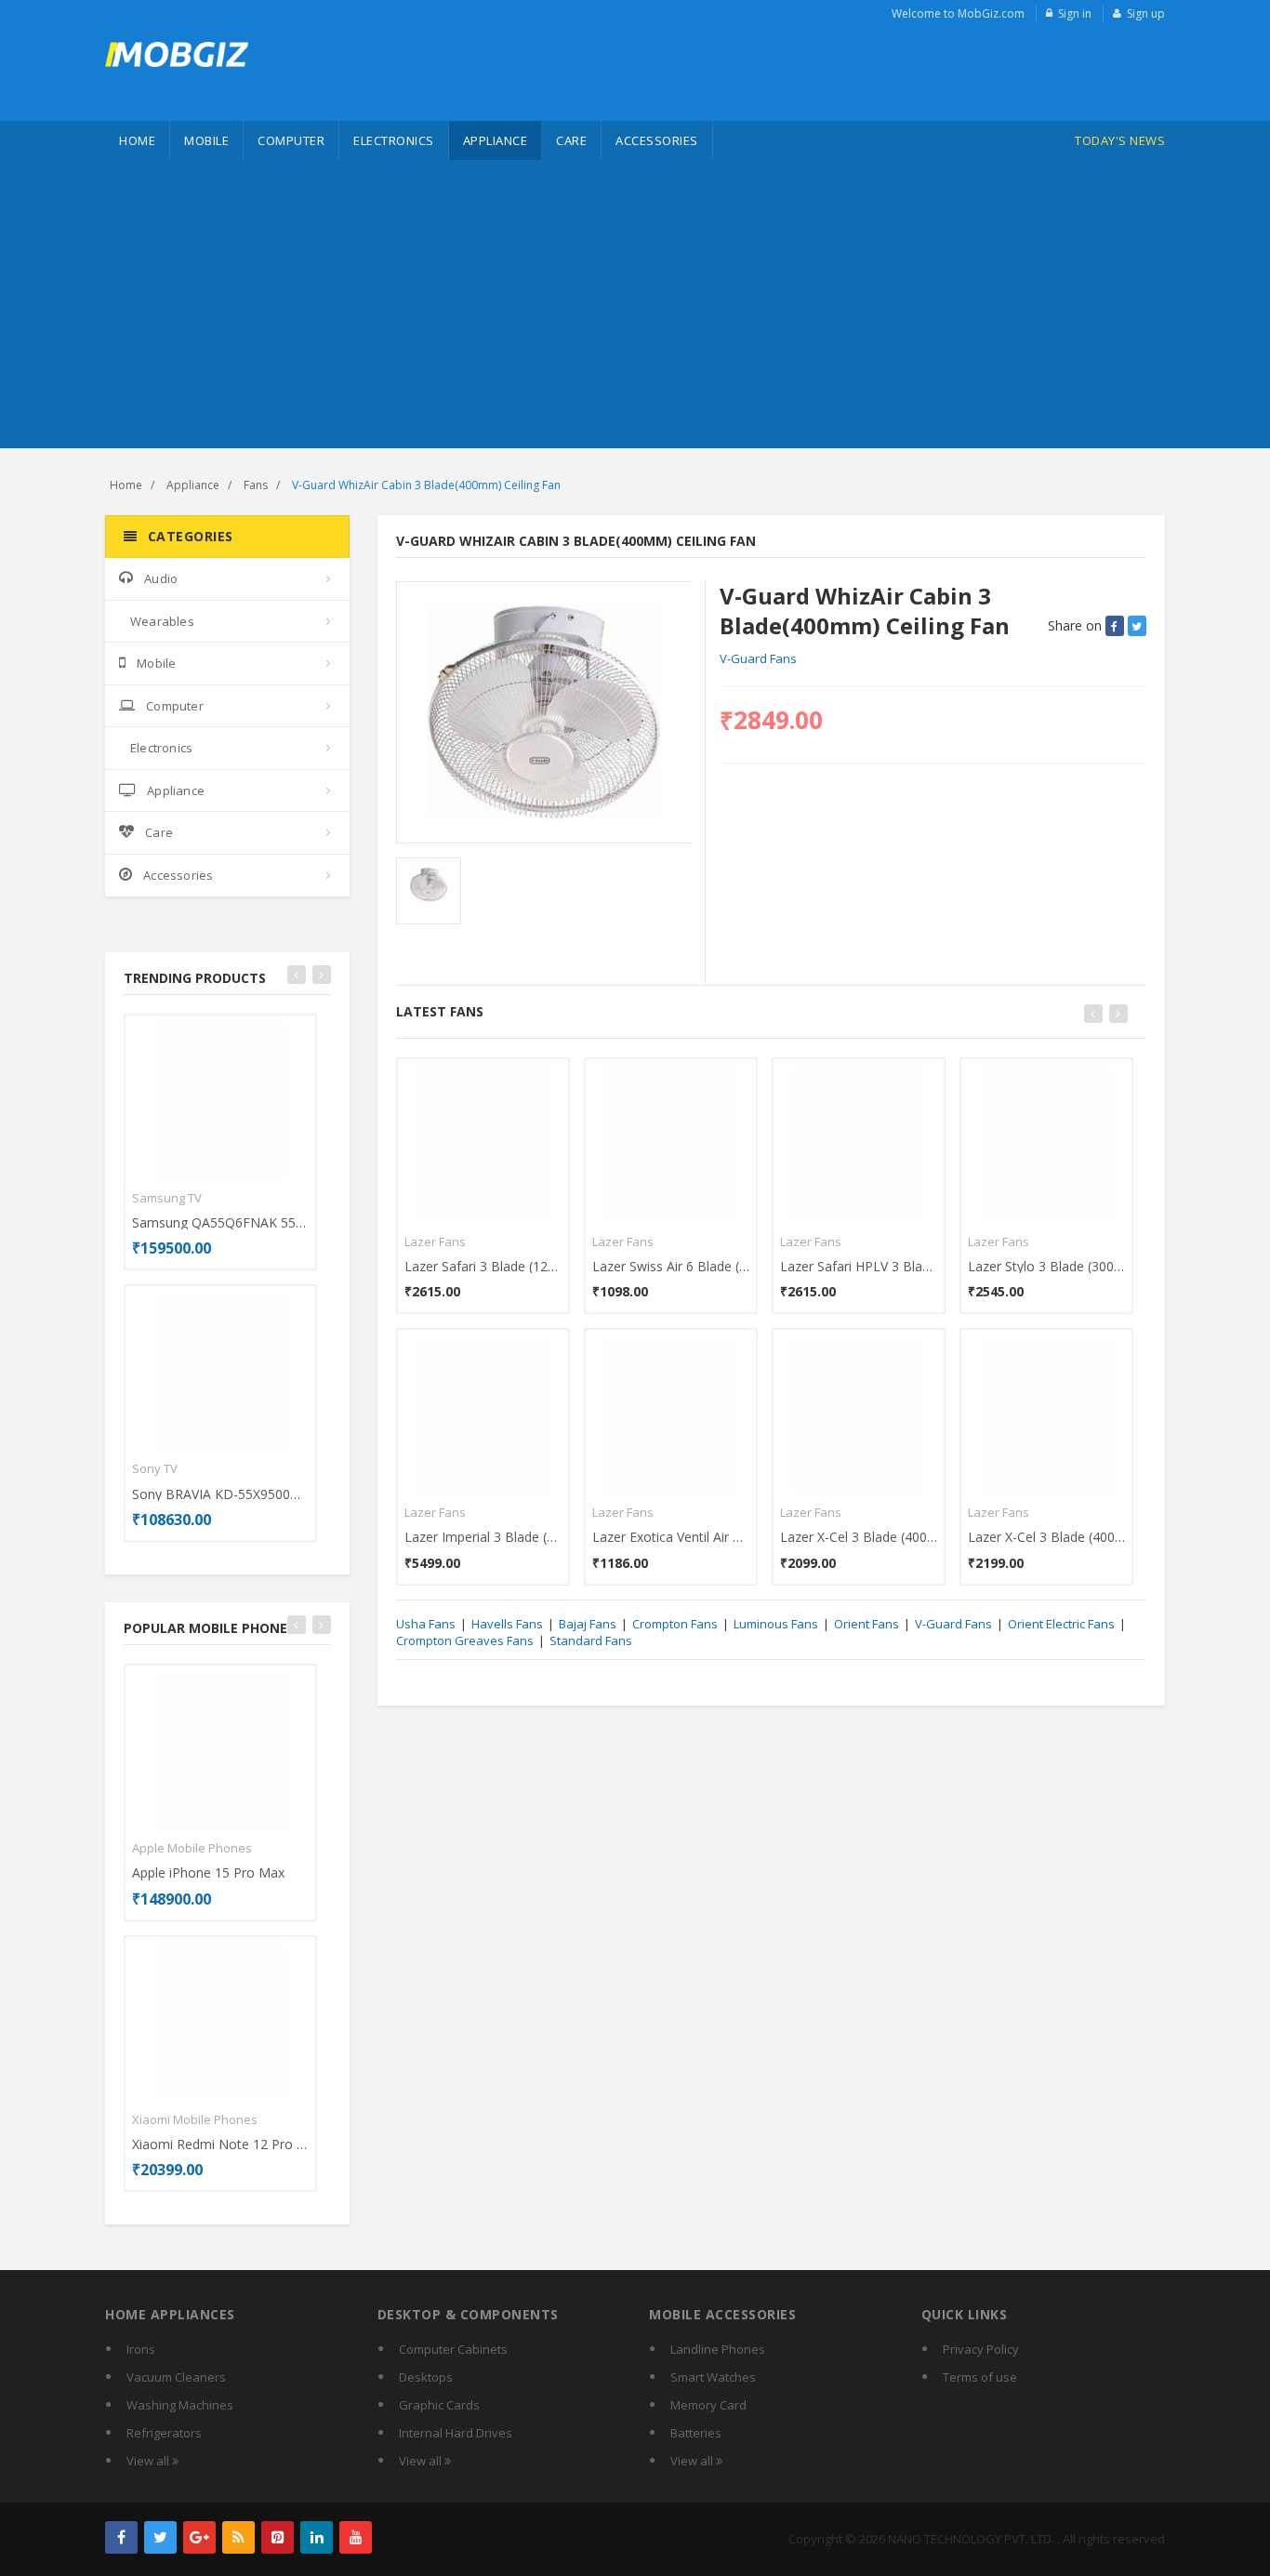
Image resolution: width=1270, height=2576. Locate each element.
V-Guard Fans (758, 658)
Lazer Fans (435, 1242)
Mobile (206, 140)
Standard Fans (591, 1640)
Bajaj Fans (588, 1624)
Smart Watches (713, 2377)
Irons (141, 2349)
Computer (291, 140)
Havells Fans (507, 1624)
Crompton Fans (675, 1624)
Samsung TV (167, 1198)
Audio (161, 578)
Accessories (657, 140)
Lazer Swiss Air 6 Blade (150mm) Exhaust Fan (671, 1266)
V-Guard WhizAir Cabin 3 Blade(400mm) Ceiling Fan (426, 485)
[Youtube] (356, 2537)
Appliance (496, 140)
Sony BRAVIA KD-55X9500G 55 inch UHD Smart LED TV (220, 1494)
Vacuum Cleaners (176, 2377)
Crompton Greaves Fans (465, 1640)
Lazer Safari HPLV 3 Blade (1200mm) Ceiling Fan (859, 1266)
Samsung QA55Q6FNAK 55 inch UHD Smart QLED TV (220, 1222)
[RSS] (238, 2537)
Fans (256, 485)
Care (571, 140)
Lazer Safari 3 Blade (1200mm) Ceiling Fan (483, 1266)
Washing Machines (180, 2405)
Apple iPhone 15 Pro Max (208, 1872)
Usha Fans (426, 1624)
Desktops (426, 2377)
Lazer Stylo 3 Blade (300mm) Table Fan (1046, 1266)
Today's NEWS (1120, 140)
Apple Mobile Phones (192, 1848)
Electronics (394, 140)
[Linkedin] (317, 2537)
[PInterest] (278, 2537)
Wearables (162, 621)
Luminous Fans (776, 1624)
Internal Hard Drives (456, 2433)
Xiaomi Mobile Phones (195, 2119)
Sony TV (155, 1468)
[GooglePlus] (199, 2537)
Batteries (696, 2433)
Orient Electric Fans (1061, 1624)
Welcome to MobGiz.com (958, 13)
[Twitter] (160, 2537)
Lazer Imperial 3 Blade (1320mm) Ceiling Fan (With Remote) (483, 1537)
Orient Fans (867, 1624)
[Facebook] (121, 2537)
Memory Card (708, 2405)
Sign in (1075, 13)
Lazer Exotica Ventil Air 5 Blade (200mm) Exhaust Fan (671, 1537)
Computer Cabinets (453, 2349)
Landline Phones (718, 2349)
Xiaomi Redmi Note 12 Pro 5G (220, 2144)
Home (137, 140)
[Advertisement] (635, 309)
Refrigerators (164, 2433)
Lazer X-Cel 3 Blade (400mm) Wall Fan (1046, 1537)
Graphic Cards (439, 2405)
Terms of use (980, 2377)
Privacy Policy (981, 2349)
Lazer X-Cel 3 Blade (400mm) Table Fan (859, 1537)
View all (149, 2461)
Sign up (1146, 13)
